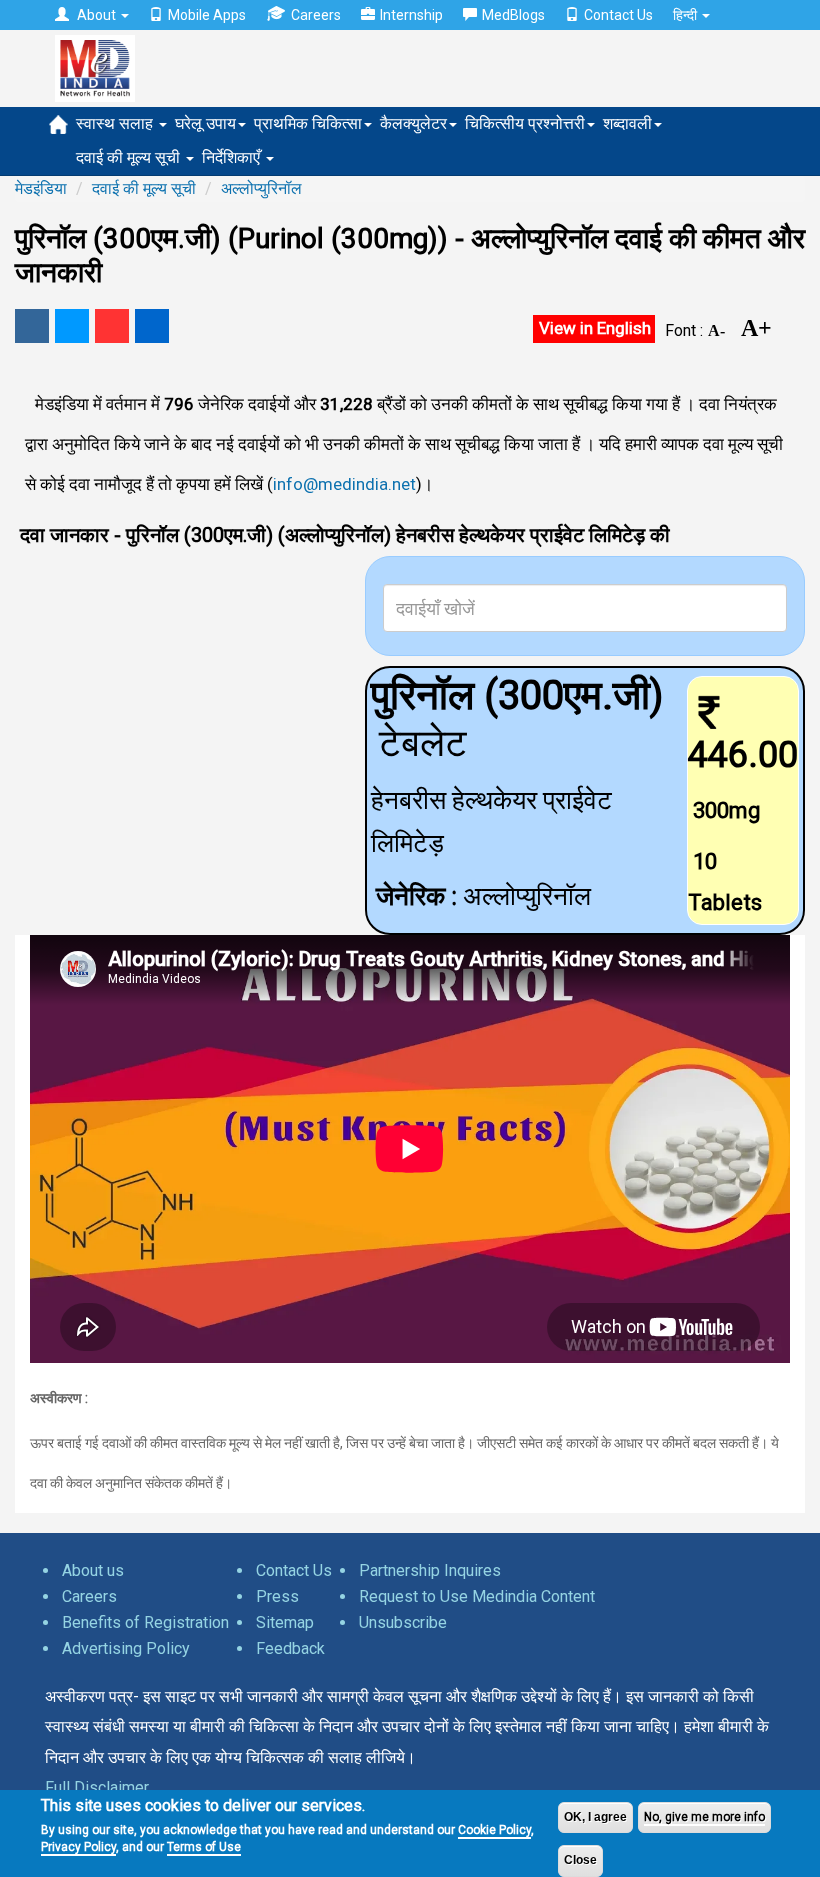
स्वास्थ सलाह (116, 123)
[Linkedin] (152, 326)
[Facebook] (32, 326)
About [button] (96, 15)
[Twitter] (72, 326)
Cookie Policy (494, 1830)
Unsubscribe (403, 1622)
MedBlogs (513, 15)
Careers (316, 15)
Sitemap (285, 1622)
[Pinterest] (112, 326)
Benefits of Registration (145, 1622)
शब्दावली (627, 123)
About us (93, 1570)
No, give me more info (704, 1817)
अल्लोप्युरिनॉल (261, 188)
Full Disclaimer (97, 1787)
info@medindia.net (344, 484)
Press (277, 1596)
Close (580, 1860)
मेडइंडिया (41, 188)
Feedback (290, 1648)
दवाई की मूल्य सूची (130, 157)
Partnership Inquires (430, 1570)
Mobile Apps (207, 15)
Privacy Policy (78, 1847)
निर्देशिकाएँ (233, 157)
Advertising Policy (126, 1648)
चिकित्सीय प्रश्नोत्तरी (525, 123)
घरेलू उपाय (205, 123)
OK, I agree (595, 1817)
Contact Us (618, 15)
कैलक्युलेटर (413, 123)
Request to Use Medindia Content (477, 1596)
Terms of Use (204, 1847)
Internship (411, 15)
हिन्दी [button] (686, 15)
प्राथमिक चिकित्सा (308, 123)
